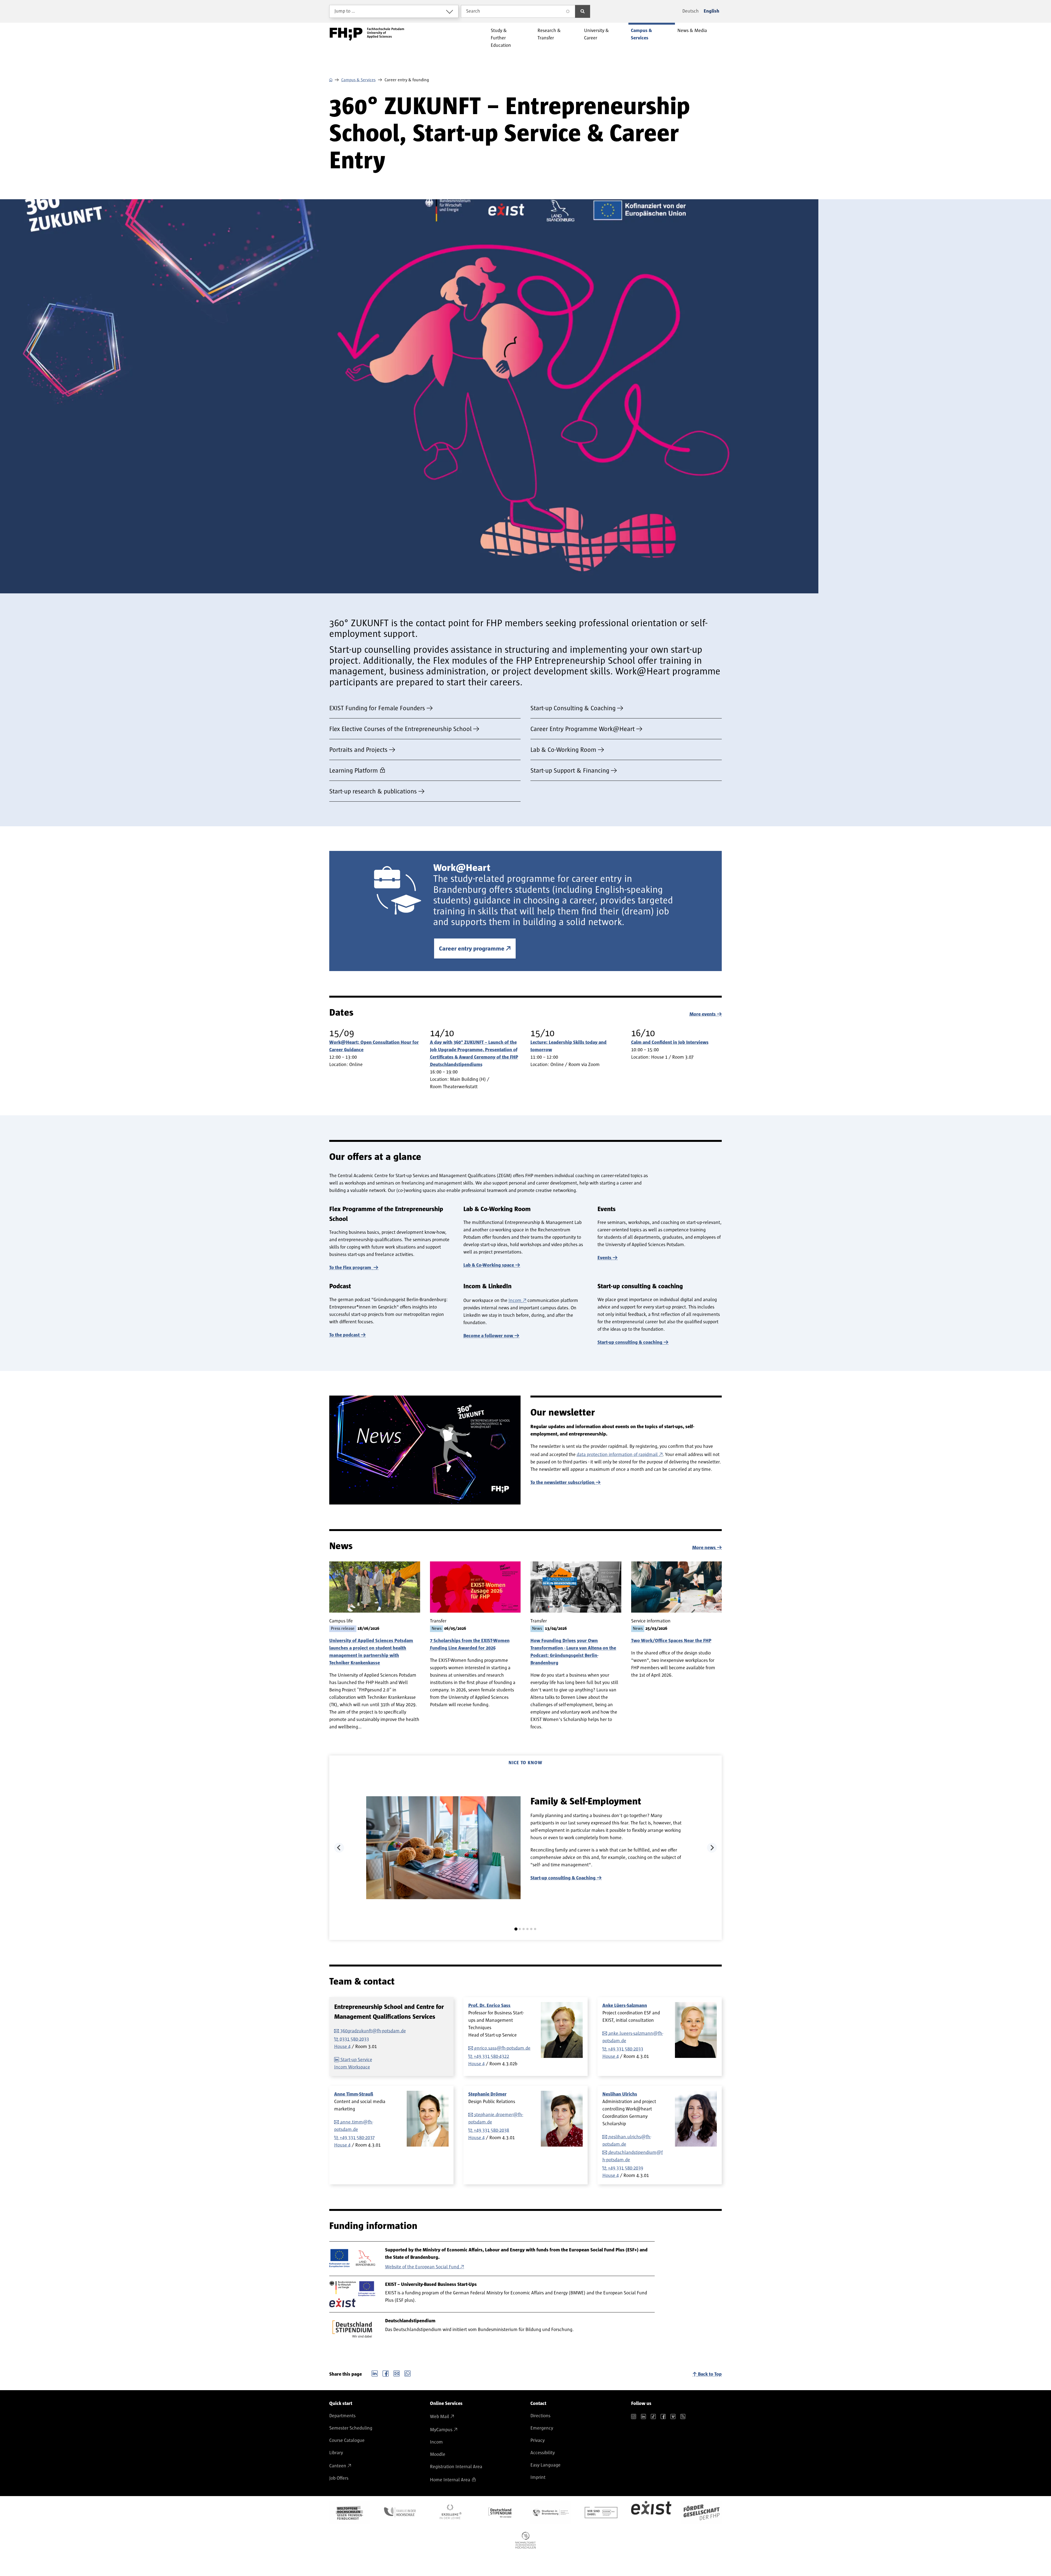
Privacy (538, 2441)
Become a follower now (488, 1336)
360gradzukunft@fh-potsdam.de (373, 2031)
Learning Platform (354, 771)
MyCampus (441, 2430)
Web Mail (440, 2417)
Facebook (386, 2373)
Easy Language (545, 2465)
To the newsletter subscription (562, 1483)
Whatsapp (408, 2373)
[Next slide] (712, 1848)
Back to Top (710, 2374)
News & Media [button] (692, 31)
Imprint (538, 2477)
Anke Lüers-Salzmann (625, 2006)
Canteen (338, 2466)
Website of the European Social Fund (422, 2267)
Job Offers (339, 2478)
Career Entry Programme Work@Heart (583, 729)
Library (336, 2453)
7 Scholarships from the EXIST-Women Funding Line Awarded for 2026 (470, 1644)
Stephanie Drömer (487, 2094)
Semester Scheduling (351, 2428)
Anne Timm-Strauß (354, 2094)
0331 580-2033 (354, 2039)
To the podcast (344, 1335)
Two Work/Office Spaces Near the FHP (671, 1641)
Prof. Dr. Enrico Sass (489, 2006)
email (397, 2373)
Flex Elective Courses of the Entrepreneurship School (400, 729)
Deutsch (691, 11)
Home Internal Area (450, 2480)
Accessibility (543, 2453)
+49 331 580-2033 (626, 2049)
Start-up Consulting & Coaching (573, 708)
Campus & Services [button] (641, 34)
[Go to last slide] (339, 1848)
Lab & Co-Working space (489, 1265)
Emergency (542, 2428)
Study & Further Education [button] (501, 38)
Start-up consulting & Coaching (563, 1878)
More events (703, 1014)
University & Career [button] (597, 34)
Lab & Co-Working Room (563, 750)
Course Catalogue (347, 2441)
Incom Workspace (352, 2067)
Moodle (438, 2454)
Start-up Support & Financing (570, 771)
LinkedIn (375, 2373)
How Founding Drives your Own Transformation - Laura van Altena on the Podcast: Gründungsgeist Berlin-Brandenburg (573, 1652)
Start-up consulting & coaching (630, 1342)
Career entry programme (472, 949)
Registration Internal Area (456, 2467)
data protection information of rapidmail (617, 1455)
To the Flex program (351, 1268)
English (711, 11)
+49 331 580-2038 (491, 2130)
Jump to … (345, 11)
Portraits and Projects (358, 750)
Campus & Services (358, 80)
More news (704, 1548)
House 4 (342, 2047)
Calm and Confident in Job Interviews (670, 1042)
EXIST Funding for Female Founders (377, 708)
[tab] (516, 1929)
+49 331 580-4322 (491, 2057)
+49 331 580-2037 (357, 2138)
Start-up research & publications (373, 792)
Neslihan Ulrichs (620, 2094)
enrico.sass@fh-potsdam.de (502, 2048)
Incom (515, 1301)
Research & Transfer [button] (549, 34)
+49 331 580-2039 (626, 2168)
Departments (342, 2416)
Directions (540, 2416)
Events (604, 1258)
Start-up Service (356, 2060)
